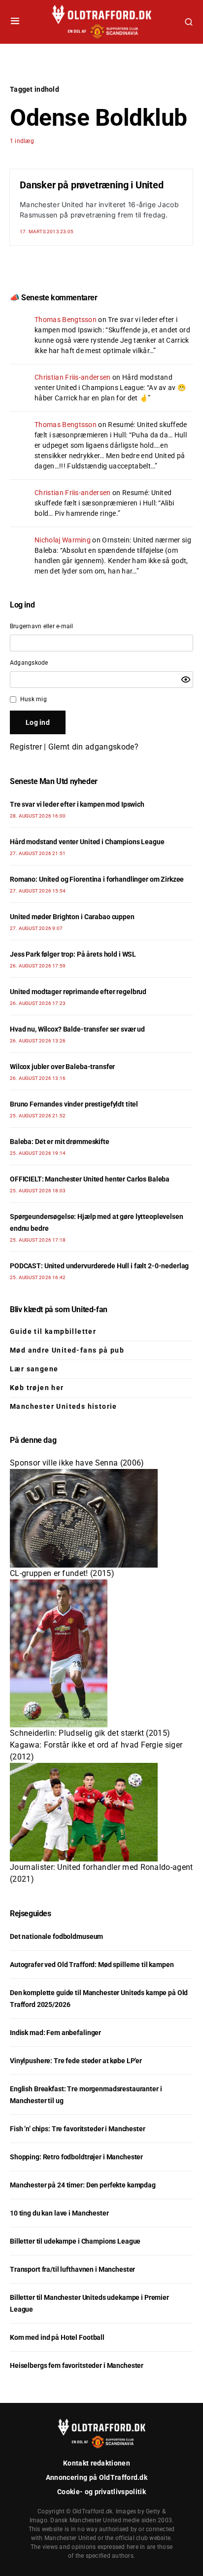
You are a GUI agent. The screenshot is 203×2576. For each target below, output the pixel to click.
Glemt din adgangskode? (93, 747)
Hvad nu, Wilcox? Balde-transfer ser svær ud (77, 1029)
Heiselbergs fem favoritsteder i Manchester (77, 2365)
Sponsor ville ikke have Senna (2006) (77, 1463)
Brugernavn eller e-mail (42, 626)
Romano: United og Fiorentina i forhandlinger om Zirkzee (97, 879)
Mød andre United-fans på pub (67, 1350)
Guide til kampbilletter (53, 1331)
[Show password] (186, 680)
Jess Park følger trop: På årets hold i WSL (73, 954)
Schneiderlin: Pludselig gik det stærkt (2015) (90, 1733)
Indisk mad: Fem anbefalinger (55, 2033)
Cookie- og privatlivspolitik (101, 2492)
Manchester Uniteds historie (64, 1406)
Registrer (26, 747)
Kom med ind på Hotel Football (57, 2337)
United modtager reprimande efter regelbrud (78, 992)
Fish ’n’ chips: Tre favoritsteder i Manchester (78, 2129)
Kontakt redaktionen (97, 2463)
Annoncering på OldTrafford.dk (97, 2477)
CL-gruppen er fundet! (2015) (62, 1573)
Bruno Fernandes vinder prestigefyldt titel (74, 1104)
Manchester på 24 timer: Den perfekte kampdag (83, 2185)
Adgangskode (29, 663)
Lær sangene (34, 1369)
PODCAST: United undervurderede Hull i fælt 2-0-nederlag (99, 1266)
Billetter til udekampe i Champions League (75, 2241)
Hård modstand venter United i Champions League (87, 842)
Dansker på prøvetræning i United (92, 185)
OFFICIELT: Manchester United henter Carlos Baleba (90, 1179)
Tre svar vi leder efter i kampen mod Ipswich (77, 804)
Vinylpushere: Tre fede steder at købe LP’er (76, 2061)
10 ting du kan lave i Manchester (59, 2213)
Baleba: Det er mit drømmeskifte (60, 1142)
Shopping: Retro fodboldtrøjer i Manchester (76, 2157)
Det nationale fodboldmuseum (56, 1936)
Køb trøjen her (37, 1388)
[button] (15, 22)
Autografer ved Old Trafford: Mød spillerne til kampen (92, 1965)
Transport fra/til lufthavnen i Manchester (72, 2269)
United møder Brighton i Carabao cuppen (72, 917)
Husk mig (34, 699)
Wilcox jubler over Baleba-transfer (62, 1067)
